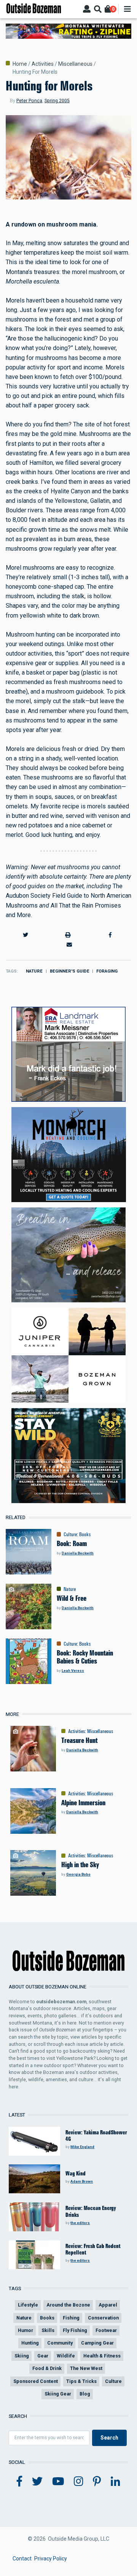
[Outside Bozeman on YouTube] (58, 2482)
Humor (25, 2330)
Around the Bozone (68, 2305)
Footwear (106, 2330)
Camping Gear (97, 2343)
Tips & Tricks (81, 2381)
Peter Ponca (29, 101)
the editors (80, 2223)
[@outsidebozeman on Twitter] (37, 2482)
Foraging (107, 971)
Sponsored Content (36, 2381)
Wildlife (66, 2356)
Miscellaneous (75, 64)
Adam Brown (82, 2181)
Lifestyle (28, 2305)
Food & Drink (47, 2368)
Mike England (82, 2147)
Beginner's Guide (70, 971)
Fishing (71, 2318)
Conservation (103, 2318)
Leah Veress (73, 1671)
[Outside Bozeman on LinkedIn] (115, 2482)
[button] (25, 935)
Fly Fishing (75, 2330)
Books (85, 1534)
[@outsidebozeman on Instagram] (79, 2482)
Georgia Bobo (78, 1874)
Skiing (22, 2356)
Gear (43, 2356)
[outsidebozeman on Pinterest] (97, 2482)
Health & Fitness (102, 2356)
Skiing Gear (58, 2394)
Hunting (30, 2343)
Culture (70, 1534)
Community (60, 2343)
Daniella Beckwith (78, 1553)
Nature (34, 971)
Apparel (108, 2305)
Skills (48, 2330)
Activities (43, 64)
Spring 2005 (57, 101)
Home (20, 64)
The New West (86, 2368)
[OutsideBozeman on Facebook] (19, 2482)
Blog (85, 2394)
